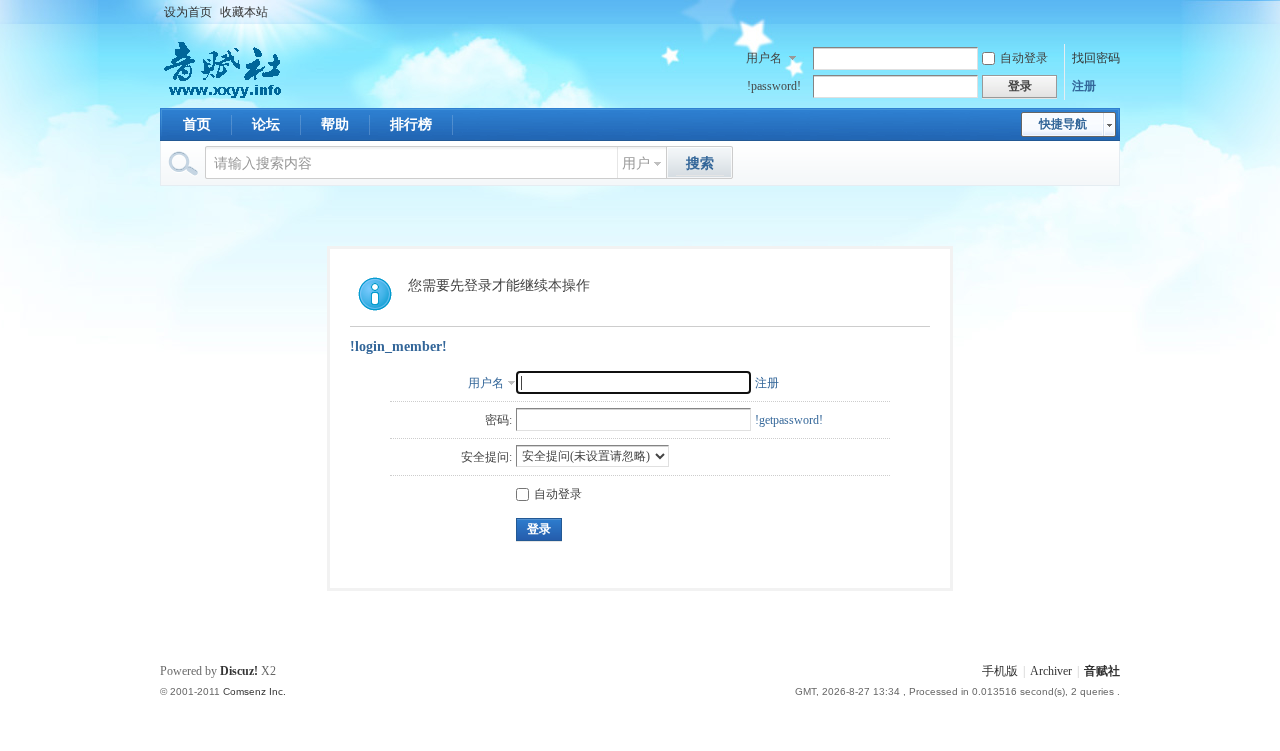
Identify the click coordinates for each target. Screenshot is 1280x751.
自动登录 (1024, 58)
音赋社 (1102, 671)
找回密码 (1096, 58)
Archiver (1051, 671)
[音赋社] (224, 96)
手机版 (1000, 671)
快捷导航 (1063, 124)
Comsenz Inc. (254, 691)
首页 (197, 124)
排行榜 (411, 124)
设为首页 (188, 12)
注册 (1084, 86)
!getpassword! (789, 420)
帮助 (335, 124)
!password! (774, 86)
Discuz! (239, 671)
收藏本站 (244, 12)
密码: (498, 420)
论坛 (266, 124)
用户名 (764, 58)
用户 (636, 163)
